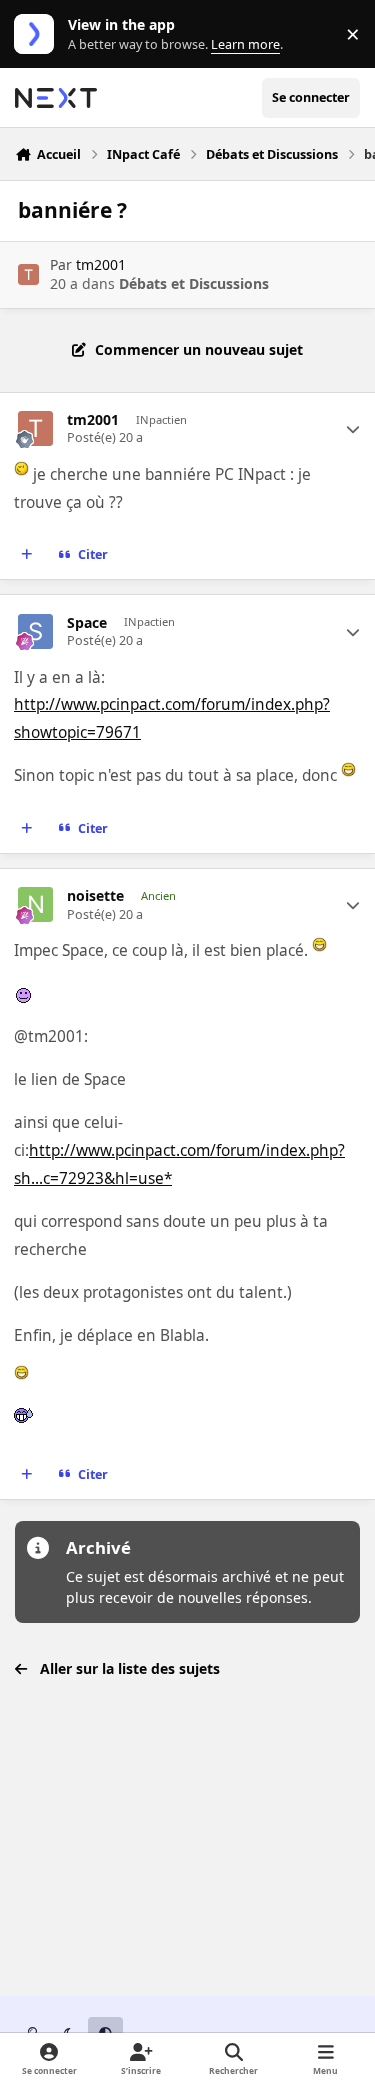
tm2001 (101, 264)
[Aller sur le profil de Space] (35, 631)
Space (87, 623)
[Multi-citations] (27, 555)
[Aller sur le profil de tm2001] (28, 274)
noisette (95, 896)
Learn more (38, 34)
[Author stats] (353, 429)
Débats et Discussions (194, 283)
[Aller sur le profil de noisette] (35, 904)
